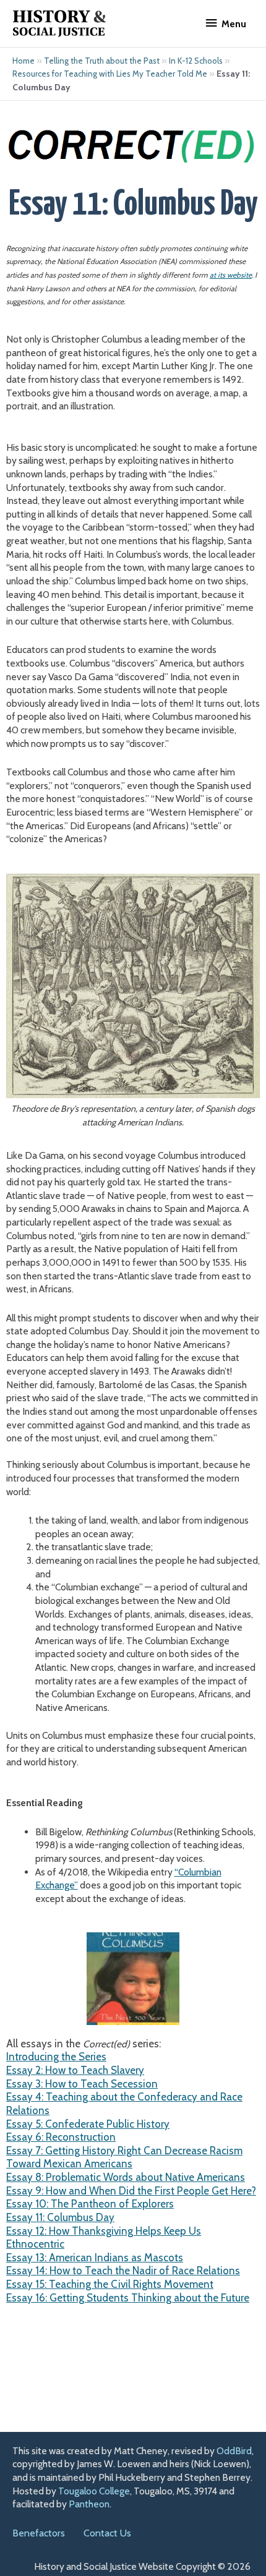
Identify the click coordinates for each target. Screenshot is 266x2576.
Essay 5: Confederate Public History (88, 2124)
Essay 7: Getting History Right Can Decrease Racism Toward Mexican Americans (124, 2157)
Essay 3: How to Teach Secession (82, 2084)
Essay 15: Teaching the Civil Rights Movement (110, 2284)
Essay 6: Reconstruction (61, 2137)
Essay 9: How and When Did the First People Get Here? (131, 2191)
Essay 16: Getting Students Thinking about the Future (128, 2298)
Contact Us (107, 2533)
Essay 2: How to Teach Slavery (75, 2070)
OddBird (234, 2451)
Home (24, 61)
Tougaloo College (94, 2491)
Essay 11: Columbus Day (60, 2217)
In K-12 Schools (196, 61)
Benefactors (39, 2533)
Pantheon (89, 2504)
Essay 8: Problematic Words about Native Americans (126, 2177)
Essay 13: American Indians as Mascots (95, 2258)
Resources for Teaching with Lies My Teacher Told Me (110, 74)
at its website (231, 275)
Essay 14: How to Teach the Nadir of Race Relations (123, 2271)
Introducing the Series (56, 2057)
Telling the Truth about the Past (102, 61)
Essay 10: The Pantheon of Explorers (90, 2204)
